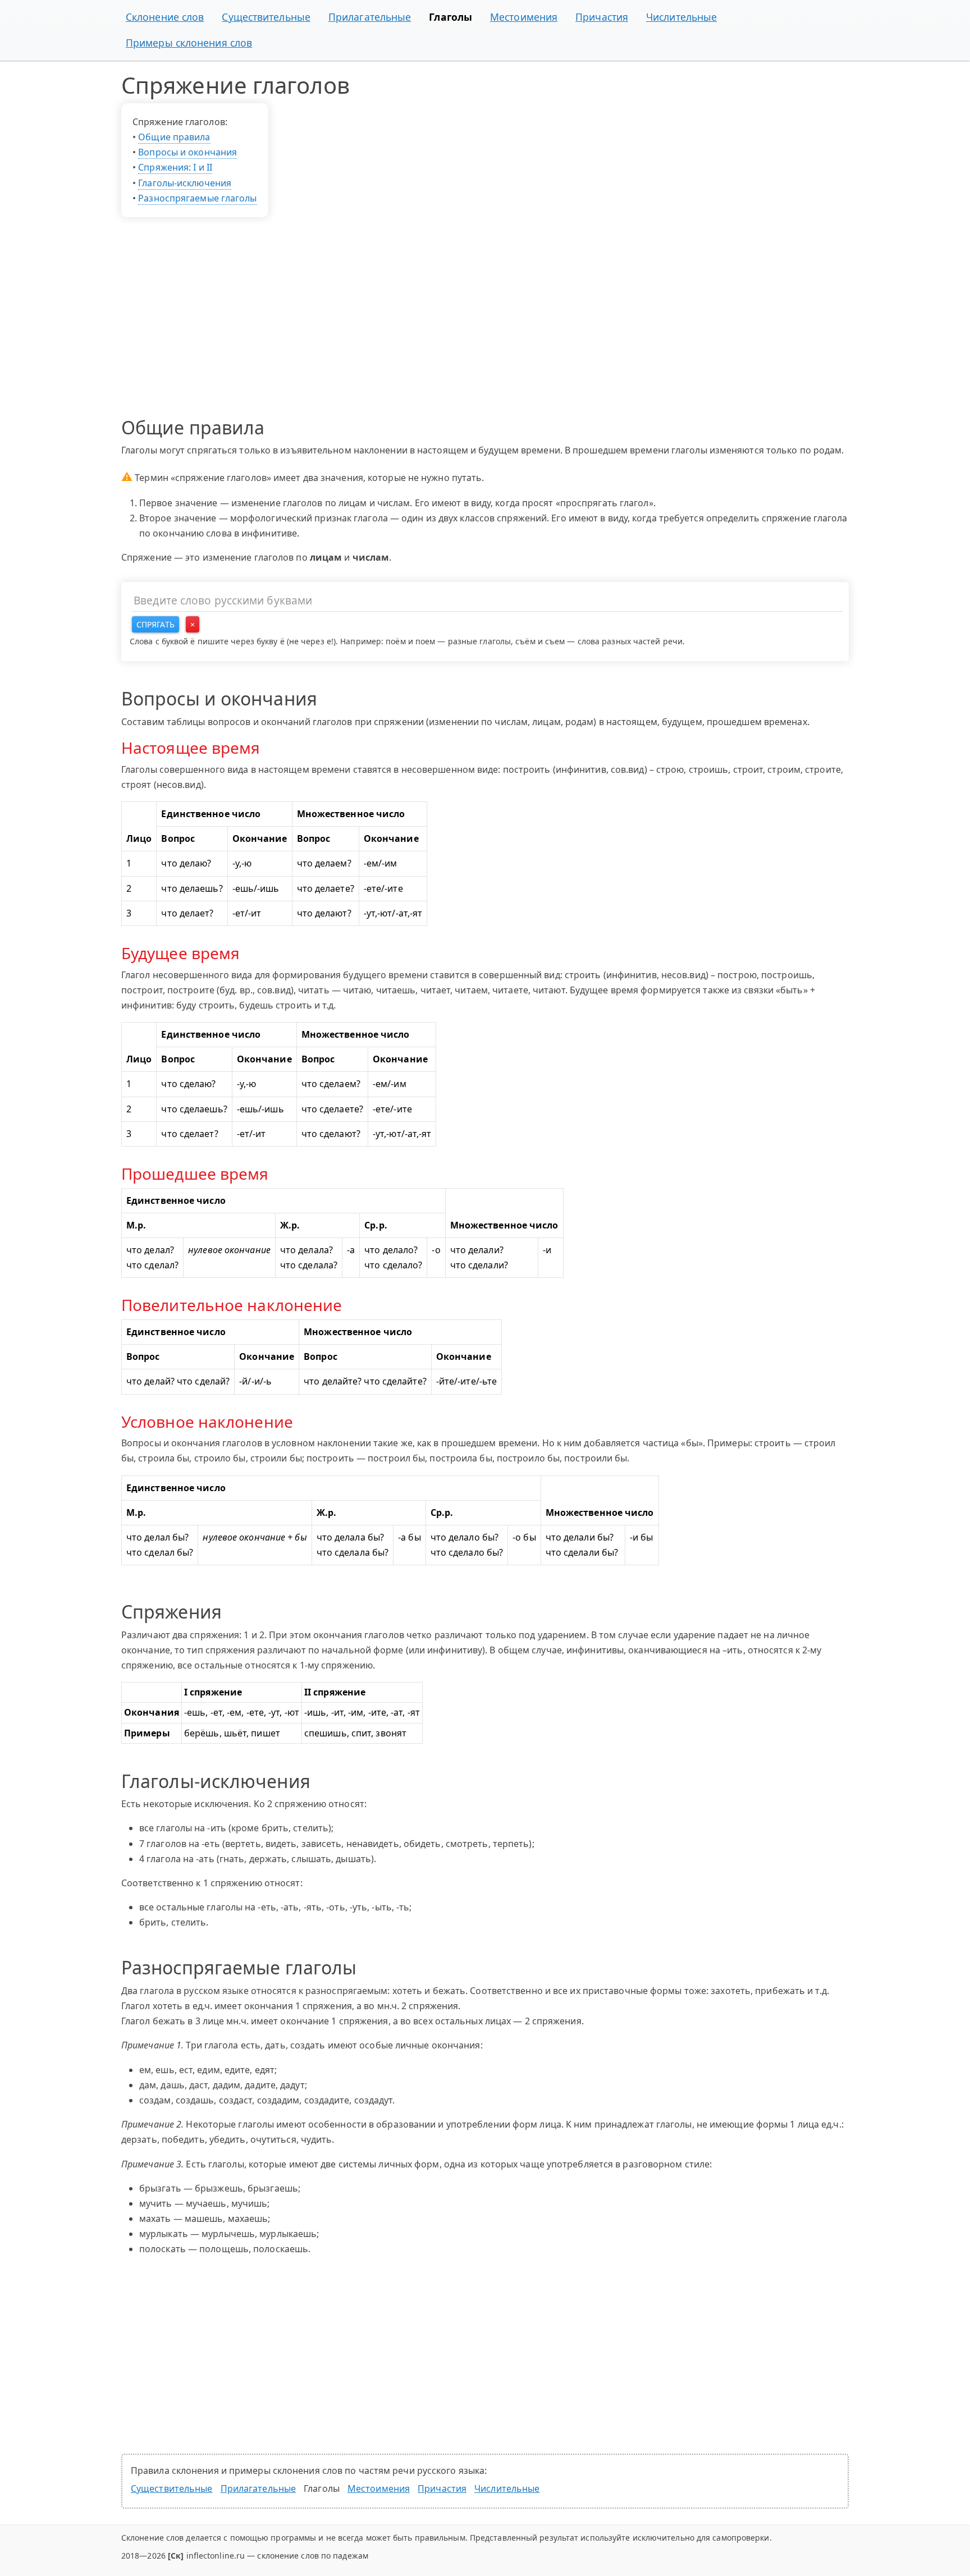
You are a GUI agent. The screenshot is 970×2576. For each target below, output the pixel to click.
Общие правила (174, 137)
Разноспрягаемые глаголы (197, 198)
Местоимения (524, 17)
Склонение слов (165, 17)
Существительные (266, 17)
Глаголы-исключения (185, 183)
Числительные (681, 17)
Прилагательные (370, 17)
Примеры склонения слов (189, 43)
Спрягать (155, 624)
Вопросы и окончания (187, 152)
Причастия (602, 17)
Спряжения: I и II (175, 167)
